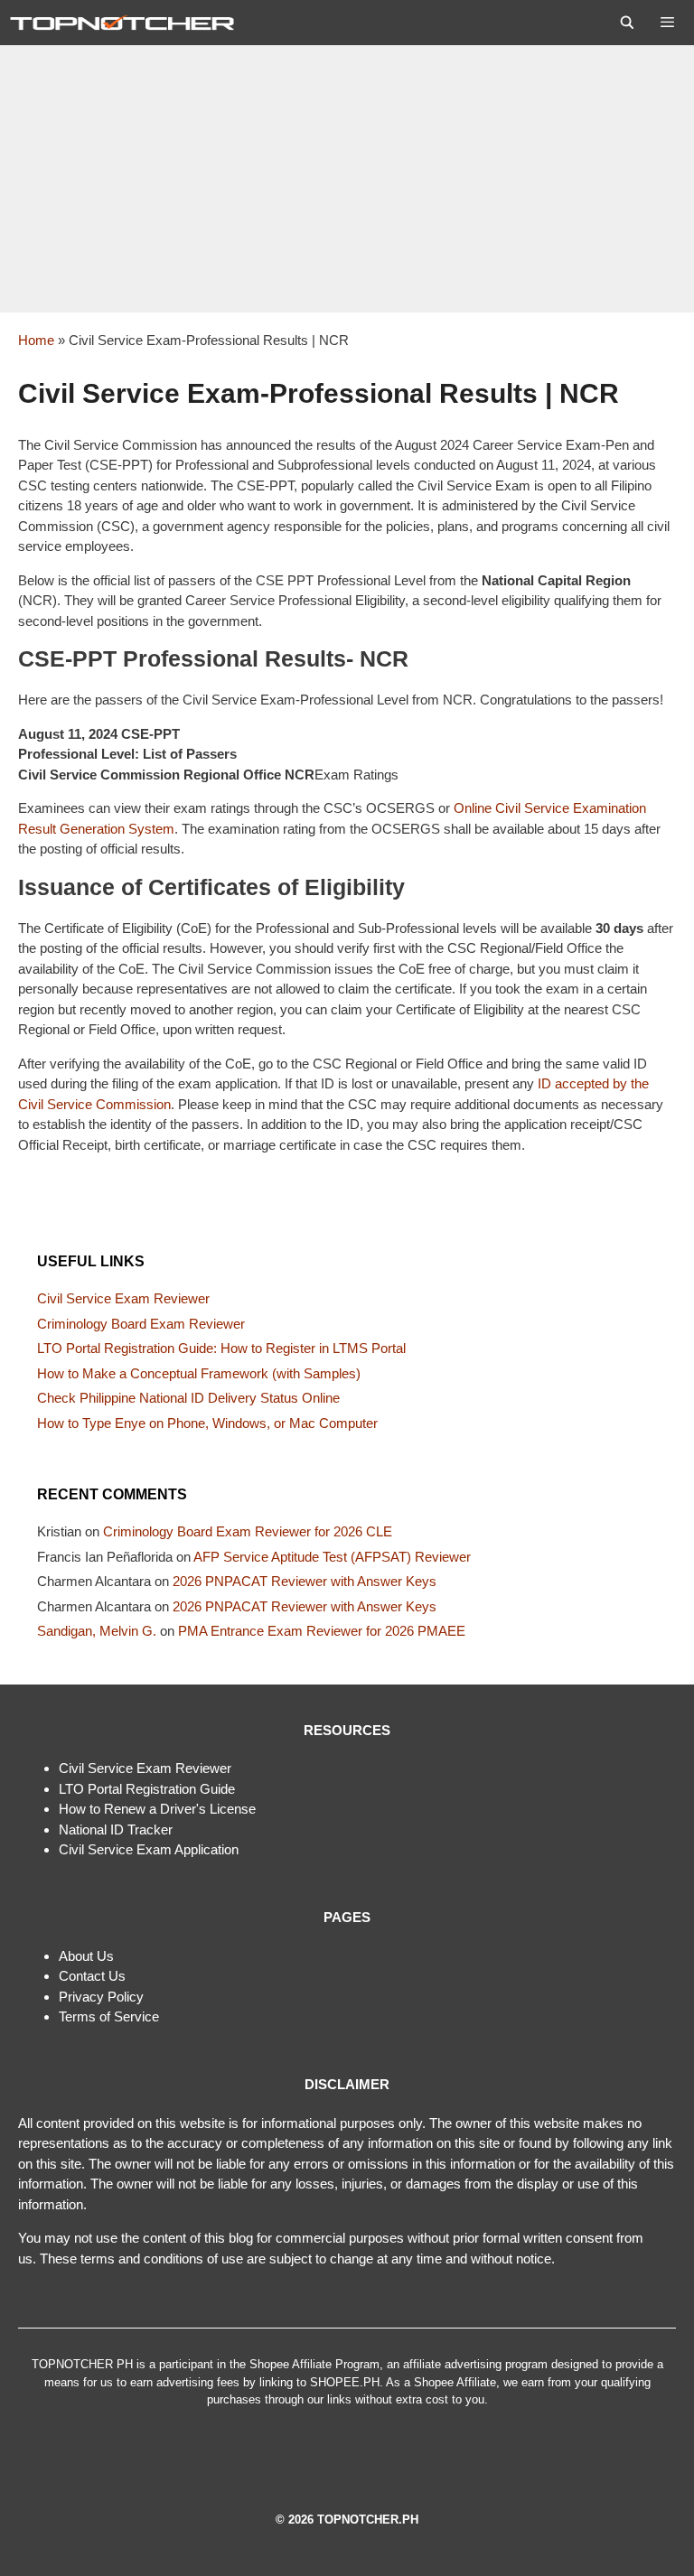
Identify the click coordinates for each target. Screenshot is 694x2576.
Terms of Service (109, 2016)
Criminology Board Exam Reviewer (141, 1324)
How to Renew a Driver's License (157, 1809)
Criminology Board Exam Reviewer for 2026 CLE (248, 1531)
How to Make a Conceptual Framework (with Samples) (199, 1373)
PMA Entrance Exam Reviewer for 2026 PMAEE (322, 1631)
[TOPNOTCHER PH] (127, 23)
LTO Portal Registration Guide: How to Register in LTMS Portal (221, 1348)
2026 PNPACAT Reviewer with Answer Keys (305, 1581)
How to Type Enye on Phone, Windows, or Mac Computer (207, 1423)
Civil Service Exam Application (149, 1849)
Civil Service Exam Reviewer (123, 1298)
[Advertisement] (347, 179)
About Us (86, 1956)
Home (36, 340)
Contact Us (92, 1976)
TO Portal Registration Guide (150, 1789)
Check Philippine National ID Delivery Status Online (188, 1398)
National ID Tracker (116, 1829)
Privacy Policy (101, 1997)
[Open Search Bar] (627, 23)
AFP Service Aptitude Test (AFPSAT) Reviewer (332, 1557)
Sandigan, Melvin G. (97, 1631)
